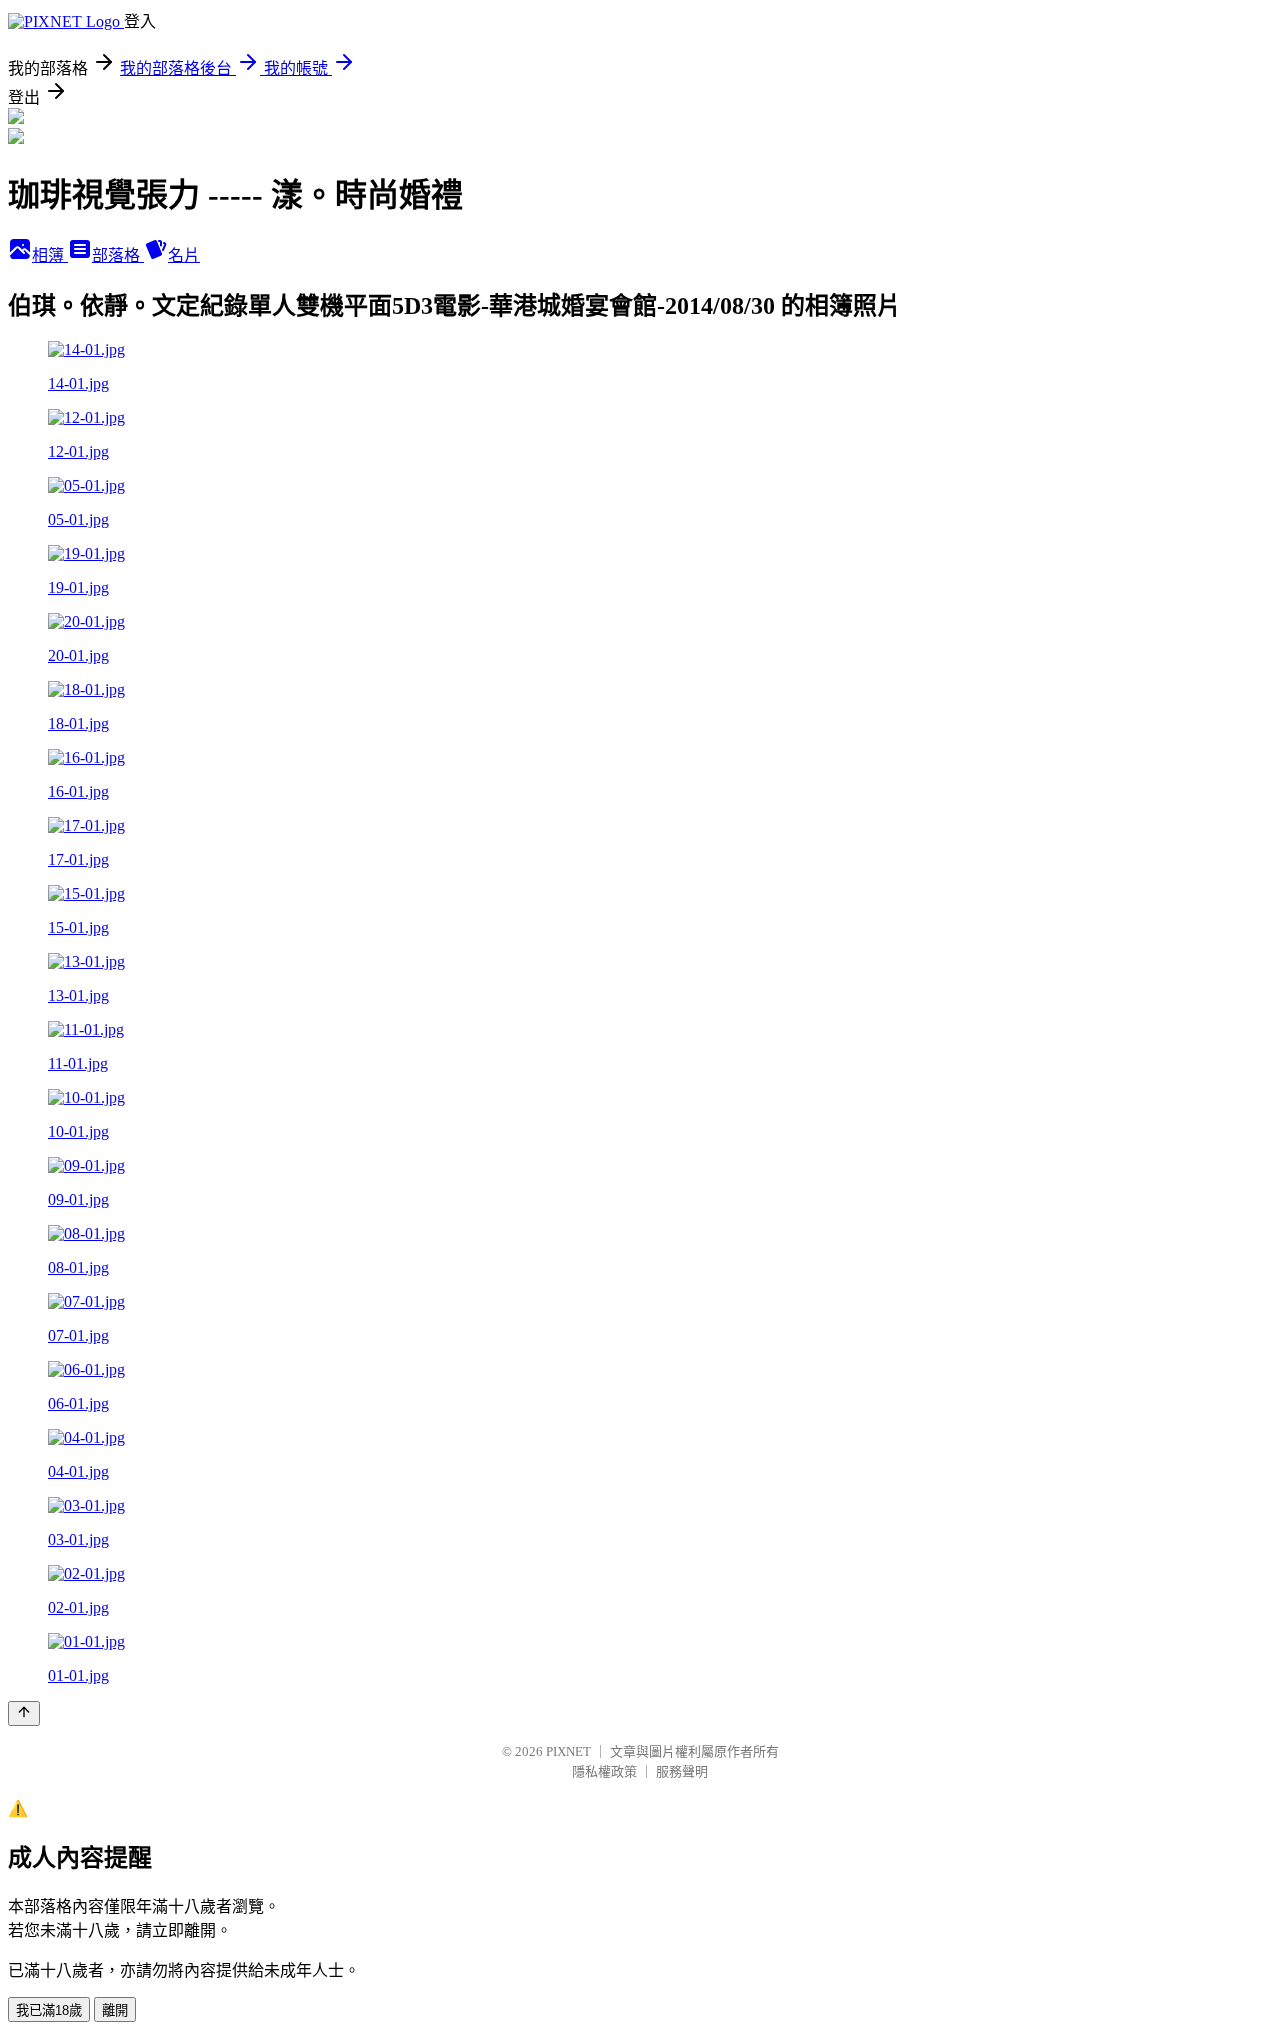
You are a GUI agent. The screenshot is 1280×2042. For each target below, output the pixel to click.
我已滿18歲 (49, 2010)
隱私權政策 (604, 1771)
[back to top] (24, 1713)
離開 (115, 2010)
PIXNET (568, 1751)
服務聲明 (682, 1771)
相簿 (50, 255)
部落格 (118, 255)
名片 (184, 255)
